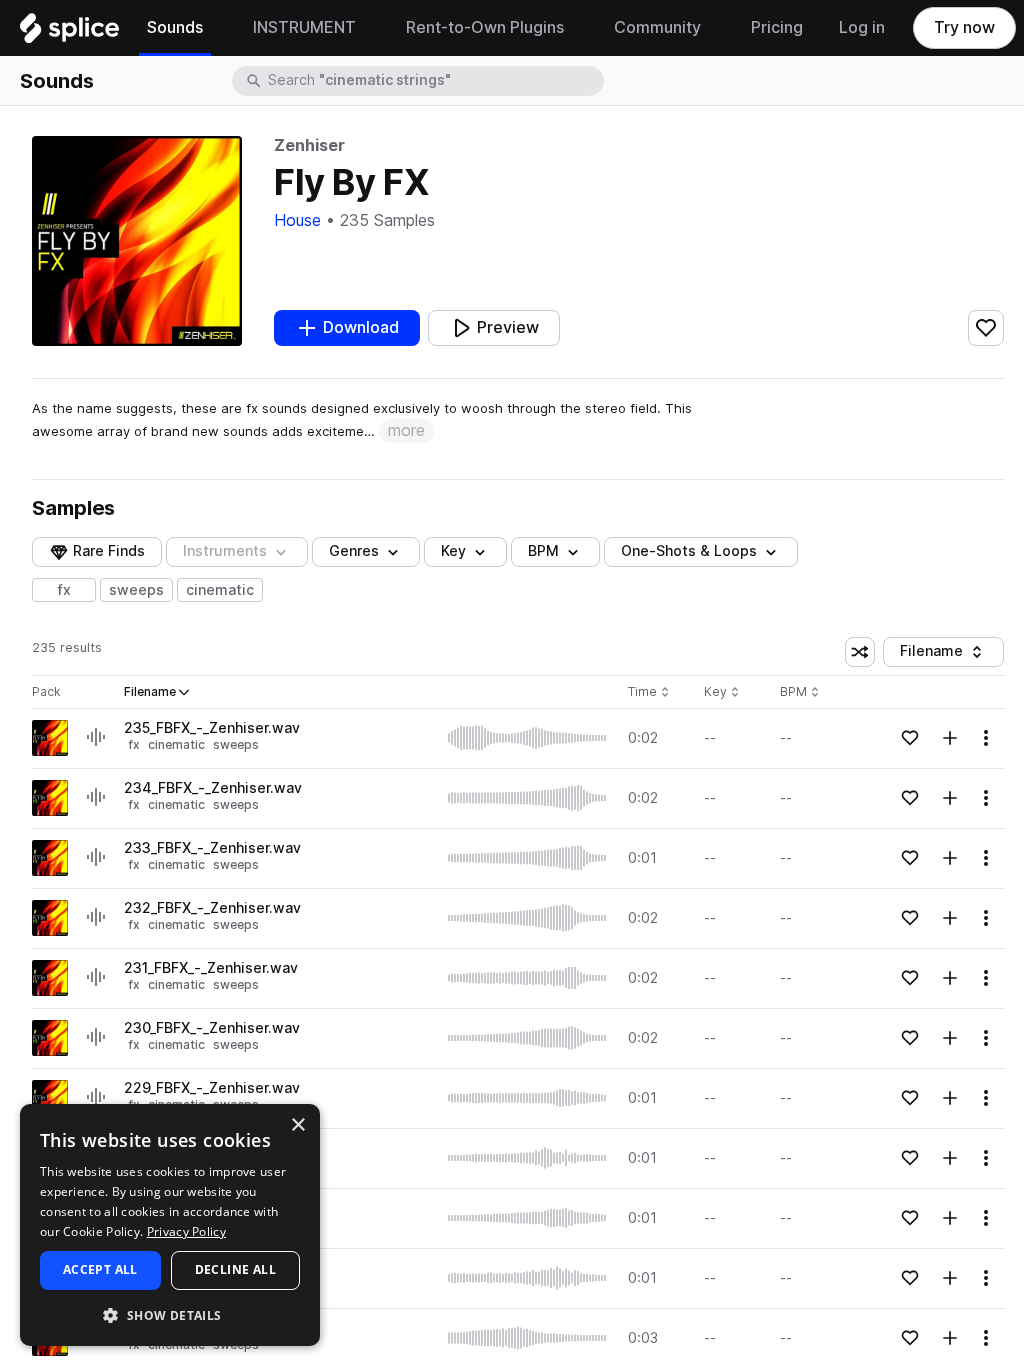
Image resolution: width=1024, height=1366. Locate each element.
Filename (946, 654)
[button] (170, 1314)
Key (723, 692)
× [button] (297, 1125)
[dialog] (170, 1225)
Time (649, 692)
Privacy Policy (186, 1231)
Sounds (57, 81)
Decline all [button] (235, 1269)
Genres (354, 551)
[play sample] (528, 738)
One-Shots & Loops (689, 551)
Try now (964, 27)
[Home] (69, 33)
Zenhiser (309, 145)
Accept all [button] (100, 1269)
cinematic (220, 590)
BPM (543, 551)
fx (64, 590)
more (406, 430)
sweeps (136, 590)
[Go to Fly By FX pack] (50, 738)
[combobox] (434, 81)
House (297, 220)
